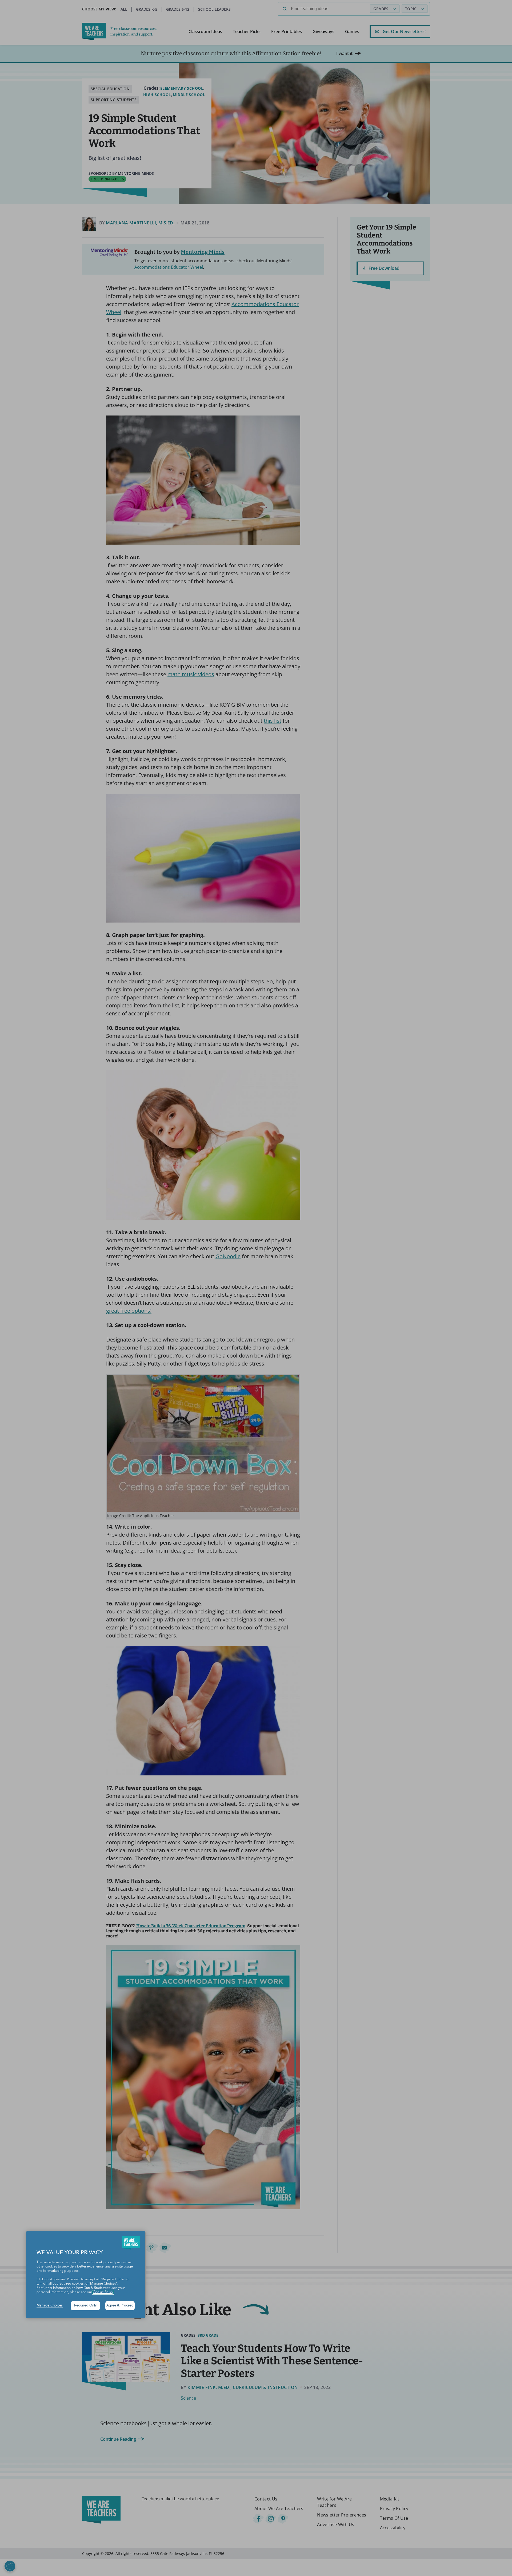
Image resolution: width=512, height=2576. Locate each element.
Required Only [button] (85, 2306)
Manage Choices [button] (50, 2306)
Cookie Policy (103, 2292)
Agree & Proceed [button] (120, 2306)
